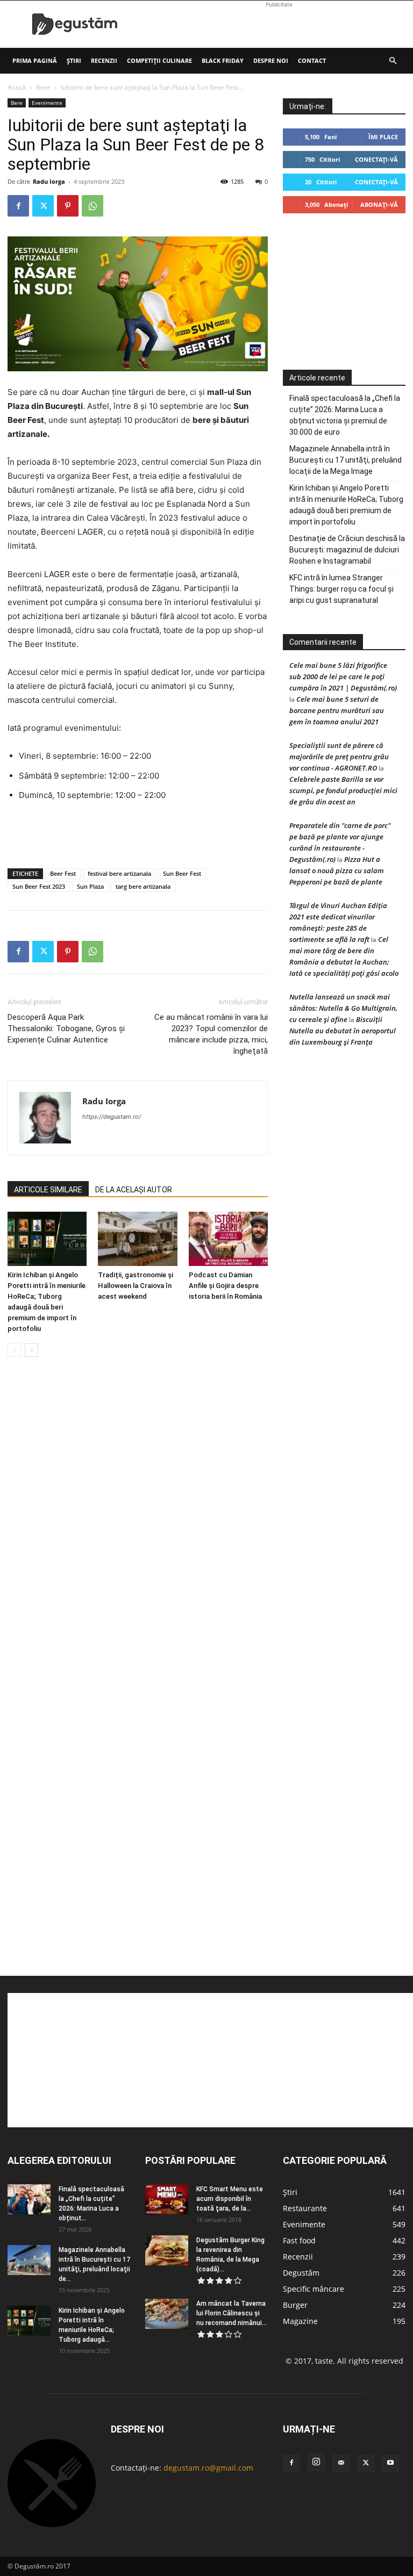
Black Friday (223, 60)
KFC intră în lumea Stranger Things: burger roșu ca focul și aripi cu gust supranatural (341, 589)
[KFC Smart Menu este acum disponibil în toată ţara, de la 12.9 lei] (167, 2199)
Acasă (17, 87)
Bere (43, 87)
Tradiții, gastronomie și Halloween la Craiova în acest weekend (136, 1286)
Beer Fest (63, 873)
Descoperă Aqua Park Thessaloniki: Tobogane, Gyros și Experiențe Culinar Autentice (66, 1028)
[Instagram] (316, 2462)
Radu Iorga (49, 181)
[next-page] (31, 1350)
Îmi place (383, 137)
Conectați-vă (376, 159)
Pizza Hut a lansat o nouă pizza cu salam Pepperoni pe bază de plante (337, 870)
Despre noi (271, 60)
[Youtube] (390, 2463)
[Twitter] (43, 206)
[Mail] (341, 2463)
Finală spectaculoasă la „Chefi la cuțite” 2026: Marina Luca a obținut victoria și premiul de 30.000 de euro (345, 415)
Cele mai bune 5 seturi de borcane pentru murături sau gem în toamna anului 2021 (337, 710)
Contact (312, 60)
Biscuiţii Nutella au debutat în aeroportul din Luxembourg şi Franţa (343, 1031)
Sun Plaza (90, 886)
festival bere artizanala (119, 873)
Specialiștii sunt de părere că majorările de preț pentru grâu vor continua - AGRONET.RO (339, 757)
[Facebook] (18, 206)
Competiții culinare (159, 60)
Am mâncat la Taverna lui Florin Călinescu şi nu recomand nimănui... (232, 2313)
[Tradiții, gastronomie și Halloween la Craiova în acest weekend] (137, 1239)
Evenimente (47, 103)
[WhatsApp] (92, 206)
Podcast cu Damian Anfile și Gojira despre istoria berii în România (225, 1286)
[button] (393, 61)
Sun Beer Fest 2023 (39, 886)
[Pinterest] (68, 206)
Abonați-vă (379, 204)
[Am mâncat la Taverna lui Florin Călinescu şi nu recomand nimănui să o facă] (167, 2314)
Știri (74, 60)
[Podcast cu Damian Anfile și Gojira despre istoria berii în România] (228, 1239)
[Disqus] (138, 1528)
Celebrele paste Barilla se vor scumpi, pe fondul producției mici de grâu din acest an (343, 790)
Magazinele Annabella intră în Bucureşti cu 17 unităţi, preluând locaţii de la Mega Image (346, 460)
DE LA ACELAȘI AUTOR (134, 1190)
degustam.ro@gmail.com (208, 2468)
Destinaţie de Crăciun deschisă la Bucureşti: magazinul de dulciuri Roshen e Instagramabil (347, 550)
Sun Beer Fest (182, 873)
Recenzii (104, 60)
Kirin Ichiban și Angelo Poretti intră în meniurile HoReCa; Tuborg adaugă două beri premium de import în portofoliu (346, 505)
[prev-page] (14, 1350)
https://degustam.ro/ (112, 1117)
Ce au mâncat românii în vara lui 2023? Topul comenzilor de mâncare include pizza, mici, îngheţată (211, 1034)
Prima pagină (35, 60)
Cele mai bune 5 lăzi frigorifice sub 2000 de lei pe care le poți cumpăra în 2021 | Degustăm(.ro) (343, 677)
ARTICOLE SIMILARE (48, 1190)
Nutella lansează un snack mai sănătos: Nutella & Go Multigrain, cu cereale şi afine (343, 1008)
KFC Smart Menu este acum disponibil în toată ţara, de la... (230, 2199)
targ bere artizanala (143, 886)
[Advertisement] (279, 24)
